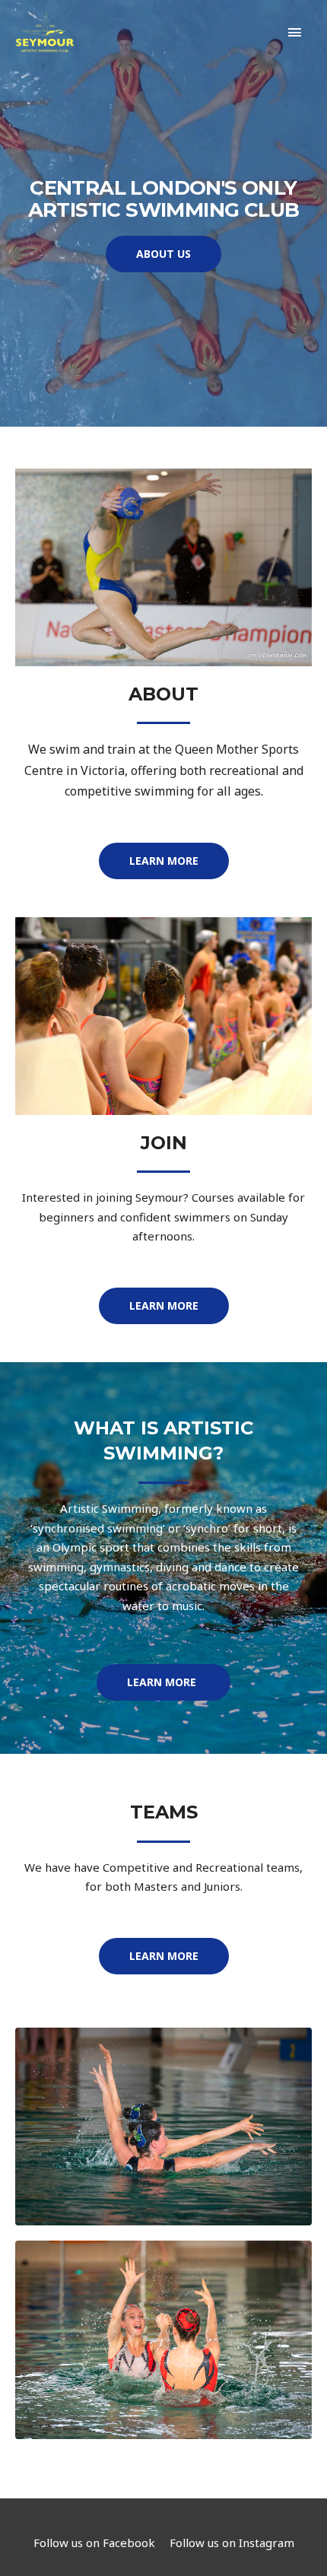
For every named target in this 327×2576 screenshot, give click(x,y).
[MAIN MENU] (295, 32)
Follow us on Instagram (232, 2543)
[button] (163, 254)
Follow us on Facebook (94, 2543)
